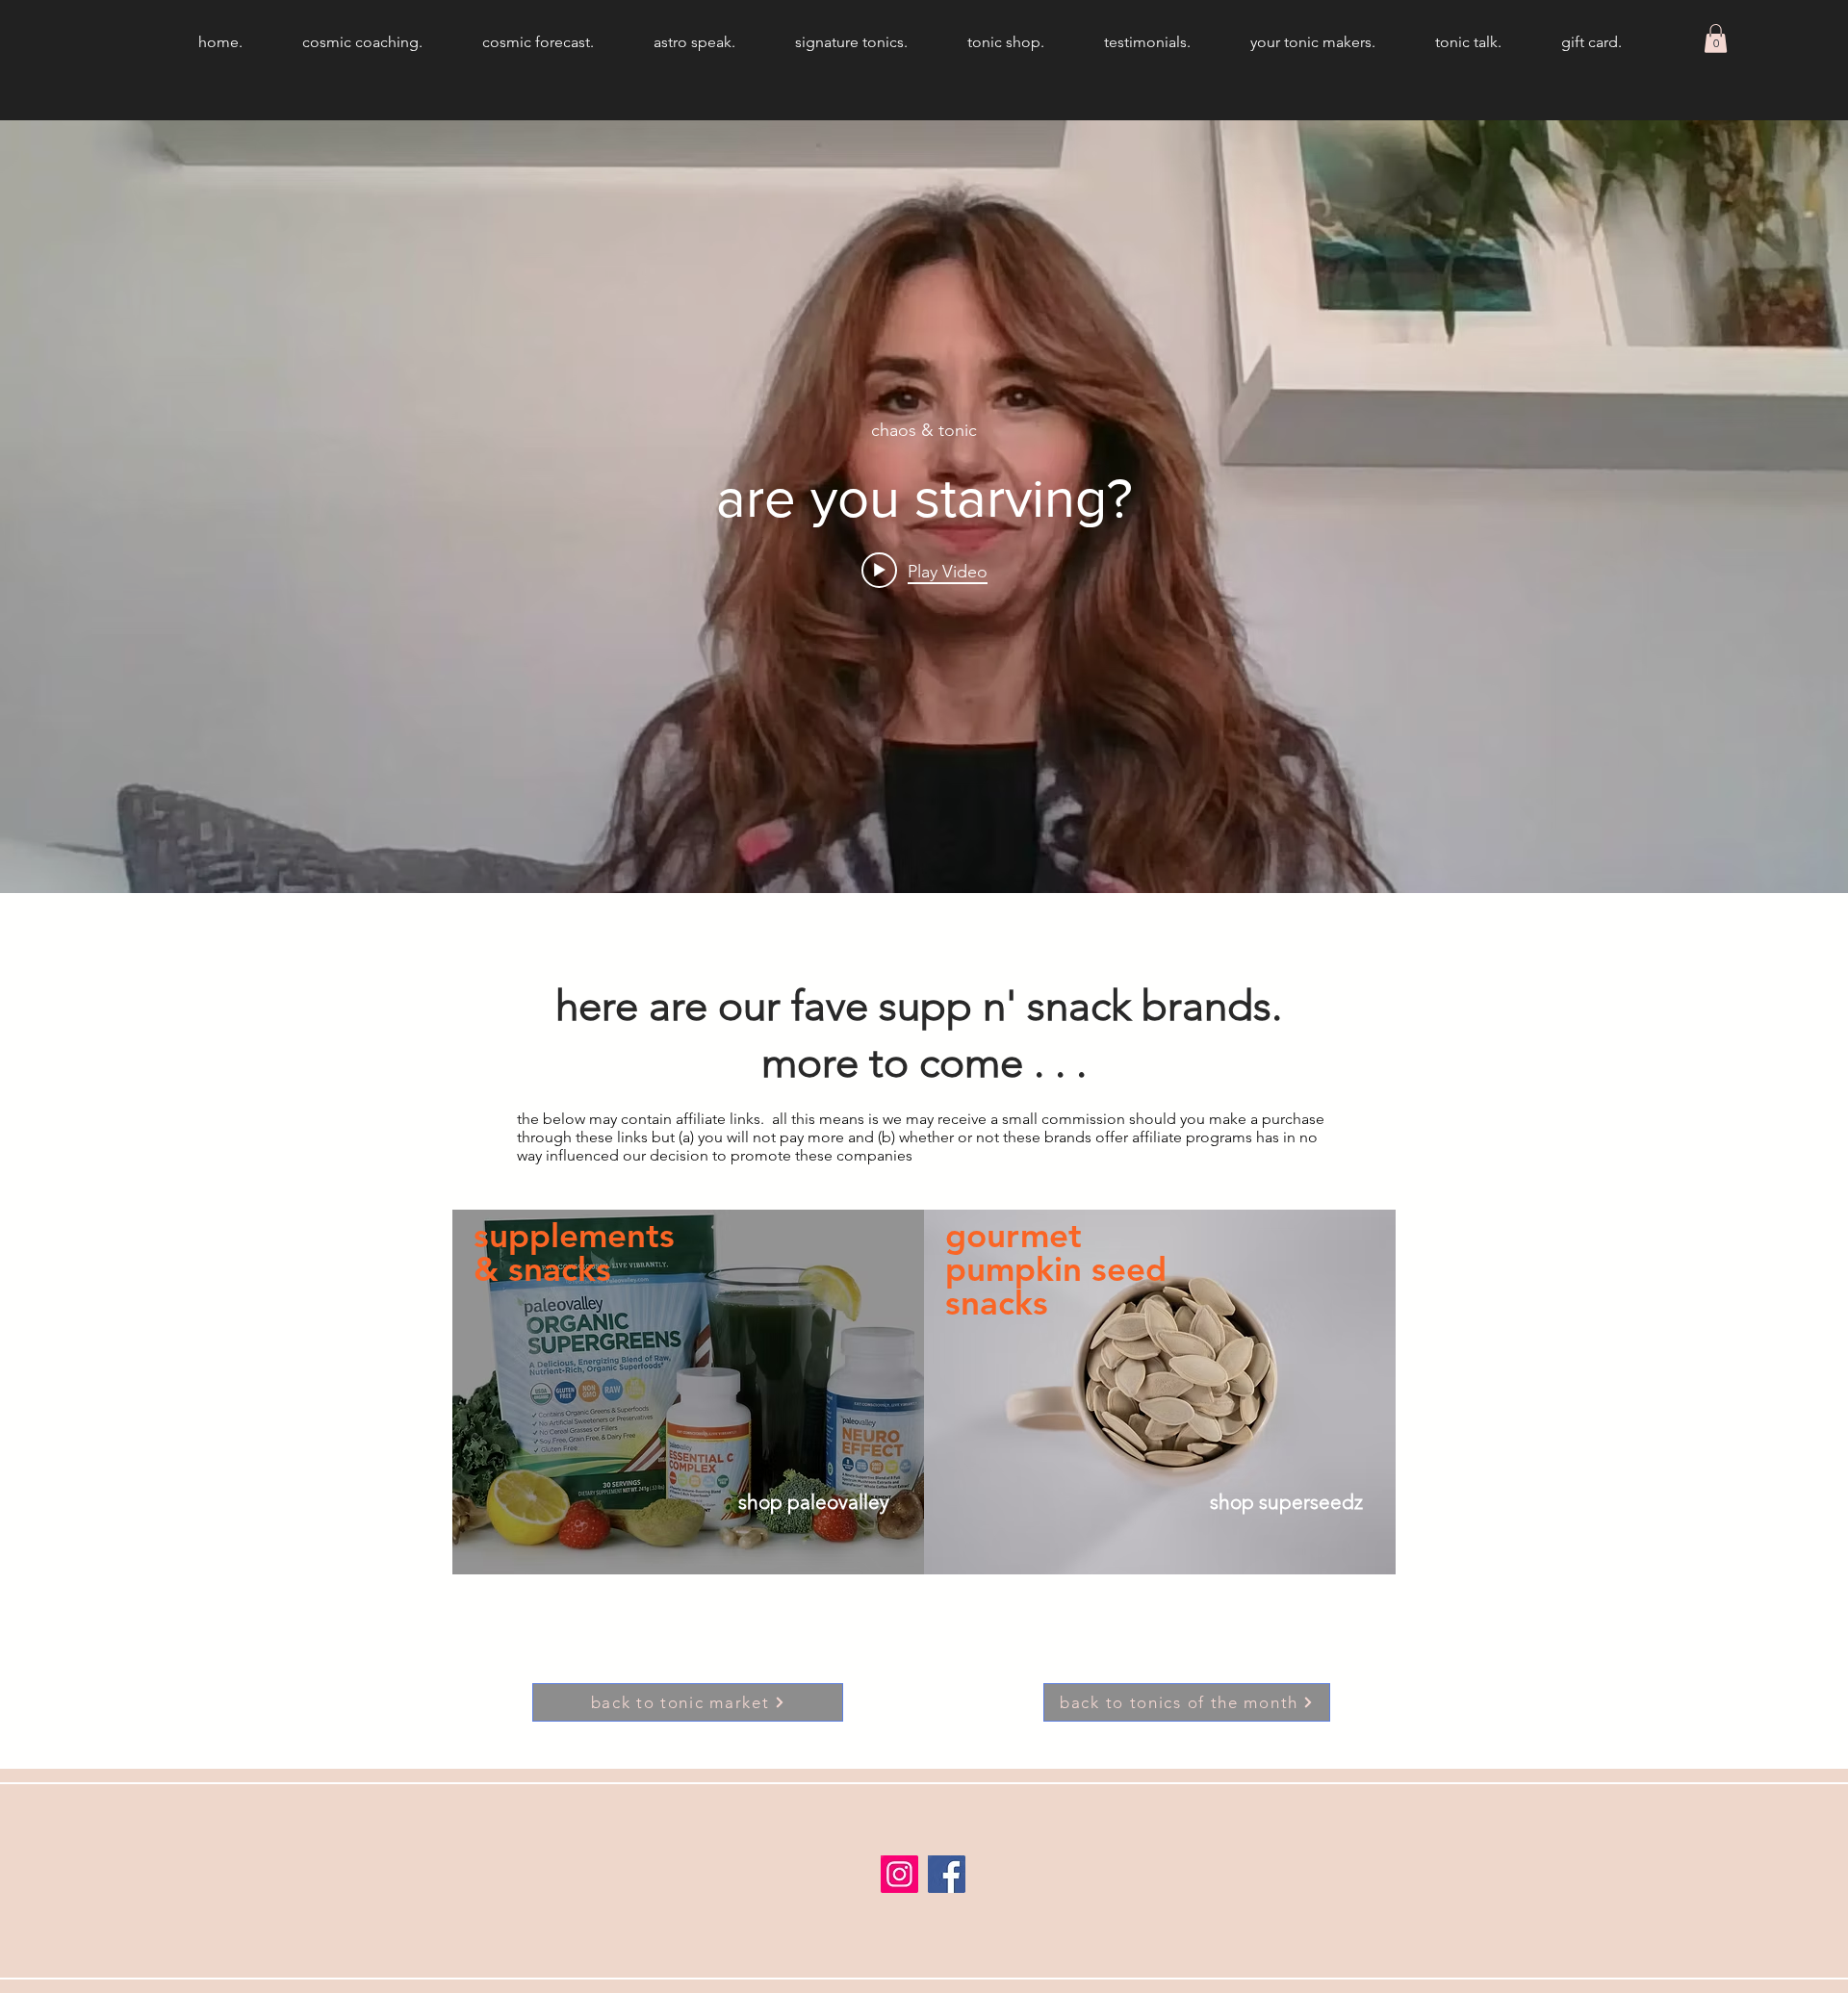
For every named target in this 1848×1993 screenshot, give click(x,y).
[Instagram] (899, 1874)
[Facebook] (947, 1874)
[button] (1716, 38)
